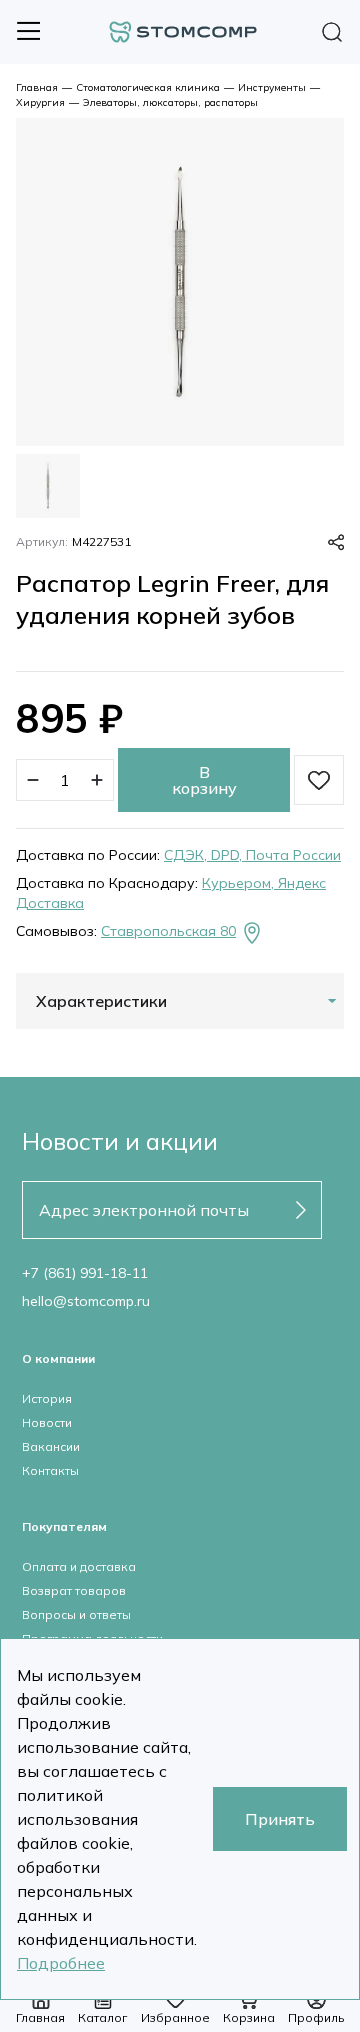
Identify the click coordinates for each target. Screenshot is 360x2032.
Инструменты (272, 87)
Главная (37, 87)
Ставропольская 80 (168, 931)
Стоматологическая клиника (148, 87)
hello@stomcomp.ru (86, 1301)
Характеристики (101, 1001)
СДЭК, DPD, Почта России (252, 855)
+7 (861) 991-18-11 (85, 1273)
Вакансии (51, 1446)
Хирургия (40, 102)
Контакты (50, 1470)
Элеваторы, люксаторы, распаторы (170, 102)
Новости (47, 1422)
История (47, 1398)
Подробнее (61, 1963)
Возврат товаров (74, 1590)
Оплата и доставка (79, 1566)
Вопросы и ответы (76, 1614)
